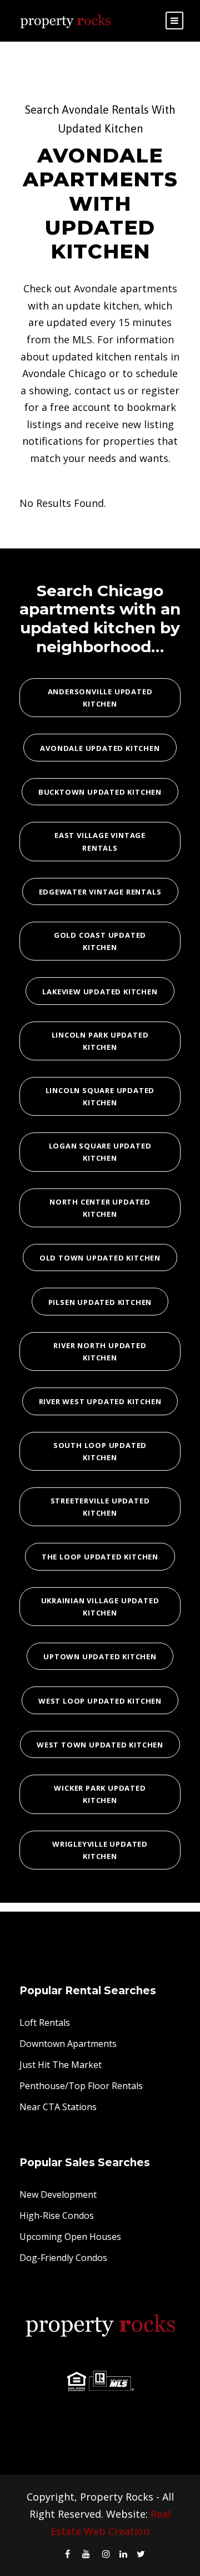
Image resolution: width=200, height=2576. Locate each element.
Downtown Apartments (68, 2044)
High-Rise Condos (57, 2216)
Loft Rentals (45, 2023)
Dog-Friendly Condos (63, 2258)
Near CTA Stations (58, 2107)
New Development (58, 2194)
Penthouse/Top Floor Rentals (81, 2086)
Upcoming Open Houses (70, 2237)
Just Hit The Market (61, 2065)
